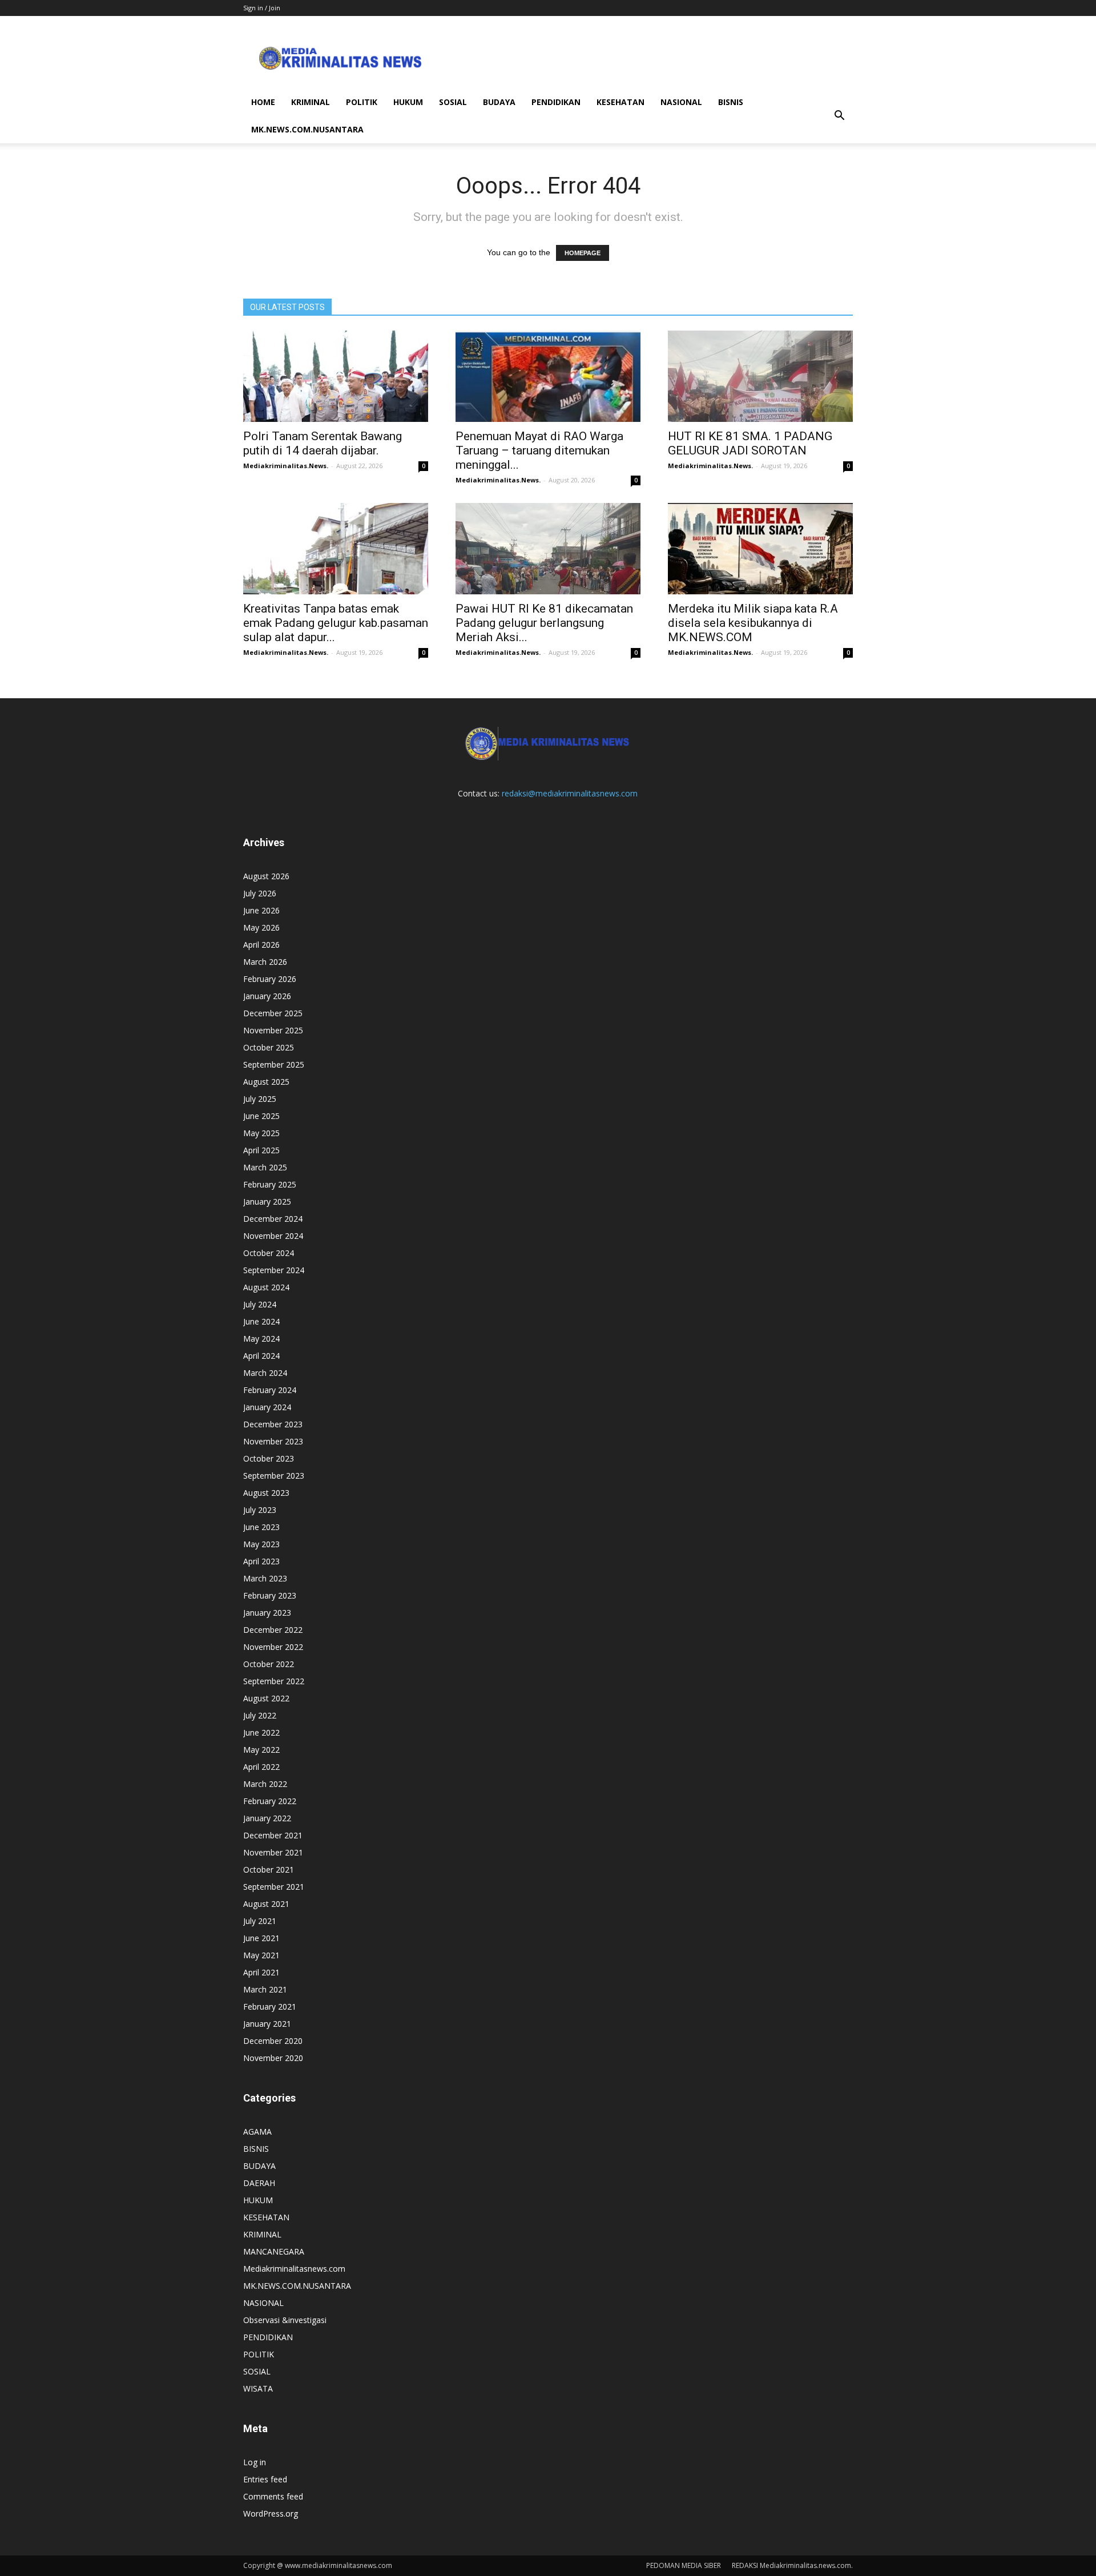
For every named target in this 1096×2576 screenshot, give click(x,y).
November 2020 (273, 2058)
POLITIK (362, 102)
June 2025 (261, 1116)
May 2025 (261, 1133)
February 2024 (270, 1390)
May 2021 (261, 1955)
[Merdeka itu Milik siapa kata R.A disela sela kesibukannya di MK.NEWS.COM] (760, 549)
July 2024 (260, 1304)
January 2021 (267, 2024)
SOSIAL (453, 102)
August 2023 (266, 1493)
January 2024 (267, 1407)
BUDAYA (499, 102)
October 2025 (269, 1047)
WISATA (258, 2388)
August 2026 (266, 876)
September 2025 (274, 1064)
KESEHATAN (620, 102)
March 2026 (265, 962)
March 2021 (265, 1989)
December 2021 (273, 1835)
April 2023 (261, 1561)
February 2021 (270, 2007)
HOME (263, 102)
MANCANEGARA (274, 2251)
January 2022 (267, 1818)
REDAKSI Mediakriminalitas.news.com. (792, 2565)
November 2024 (273, 1236)
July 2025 (260, 1099)
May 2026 (261, 927)
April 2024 (261, 1356)
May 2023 (261, 1544)
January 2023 (267, 1613)
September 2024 (274, 1270)
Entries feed (265, 2479)
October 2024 (269, 1253)
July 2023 (260, 1510)
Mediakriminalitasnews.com (294, 2269)
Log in (255, 2462)
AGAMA (257, 2132)
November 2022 (273, 1647)
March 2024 (265, 1373)
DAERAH (259, 2183)
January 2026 (267, 996)
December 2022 (273, 1630)
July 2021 (260, 1921)
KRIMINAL (311, 102)
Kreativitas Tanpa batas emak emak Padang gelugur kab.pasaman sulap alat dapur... (336, 623)
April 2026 (261, 945)
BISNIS (731, 102)
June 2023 (261, 1527)
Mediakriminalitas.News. (286, 466)
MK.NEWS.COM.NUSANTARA (307, 129)
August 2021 (266, 1904)
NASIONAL (681, 102)
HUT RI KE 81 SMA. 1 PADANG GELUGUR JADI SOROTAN (750, 443)
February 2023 (270, 1595)
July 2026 (260, 893)
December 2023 (273, 1424)
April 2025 (261, 1150)
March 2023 (265, 1578)
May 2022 (261, 1750)
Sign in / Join (262, 8)
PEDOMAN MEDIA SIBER (684, 2565)
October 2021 (269, 1869)
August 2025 (266, 1082)
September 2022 (274, 1681)
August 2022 (266, 1698)
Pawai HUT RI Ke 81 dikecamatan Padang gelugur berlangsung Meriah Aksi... (544, 623)
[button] (839, 116)
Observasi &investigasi (285, 2320)
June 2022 (261, 1732)
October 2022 (269, 1664)
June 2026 (261, 910)
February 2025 (270, 1184)
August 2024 (266, 1287)
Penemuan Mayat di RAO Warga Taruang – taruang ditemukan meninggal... (539, 450)
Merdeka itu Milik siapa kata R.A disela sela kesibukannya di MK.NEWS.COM (753, 623)
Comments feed (273, 2496)
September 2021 (274, 1887)
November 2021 (273, 1852)
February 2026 (270, 979)
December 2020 (273, 2041)
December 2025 (273, 1013)
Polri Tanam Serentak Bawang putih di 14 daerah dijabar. (323, 443)
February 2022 (270, 1801)
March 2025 (265, 1167)
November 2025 (273, 1030)
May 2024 (261, 1339)
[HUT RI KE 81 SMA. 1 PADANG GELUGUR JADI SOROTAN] (760, 376)
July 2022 (260, 1715)
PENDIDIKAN (556, 102)
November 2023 (273, 1441)
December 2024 (273, 1219)
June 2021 (261, 1938)
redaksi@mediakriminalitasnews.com (570, 793)
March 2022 (265, 1784)
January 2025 (267, 1202)
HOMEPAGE (583, 253)
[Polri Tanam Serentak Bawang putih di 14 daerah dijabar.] (336, 376)
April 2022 (261, 1767)
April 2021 (261, 1972)
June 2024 (261, 1321)
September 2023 (274, 1476)
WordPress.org (271, 2513)
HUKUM (408, 102)
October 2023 (269, 1458)
